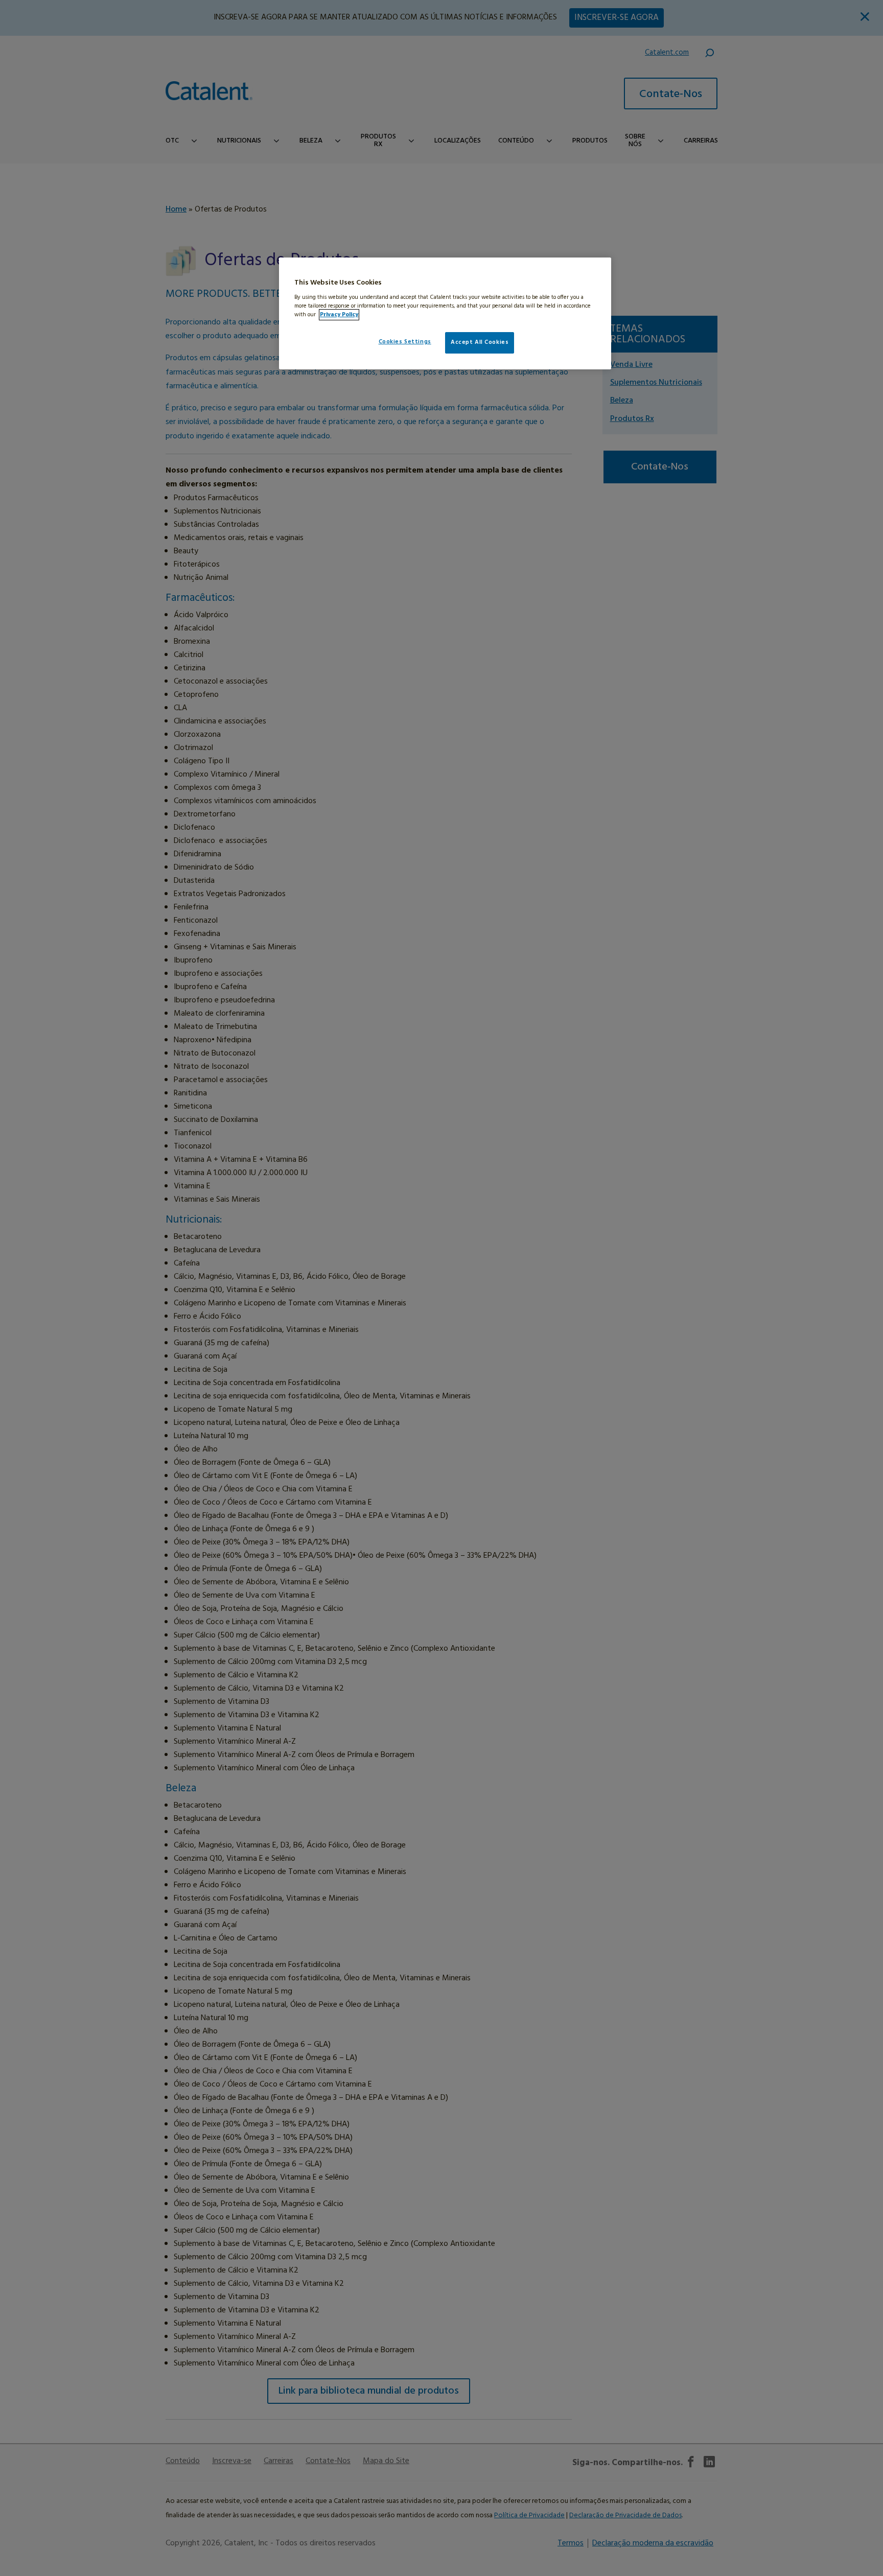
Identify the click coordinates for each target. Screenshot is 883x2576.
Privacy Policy (339, 315)
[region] (445, 313)
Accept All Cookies (480, 342)
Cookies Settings (405, 342)
